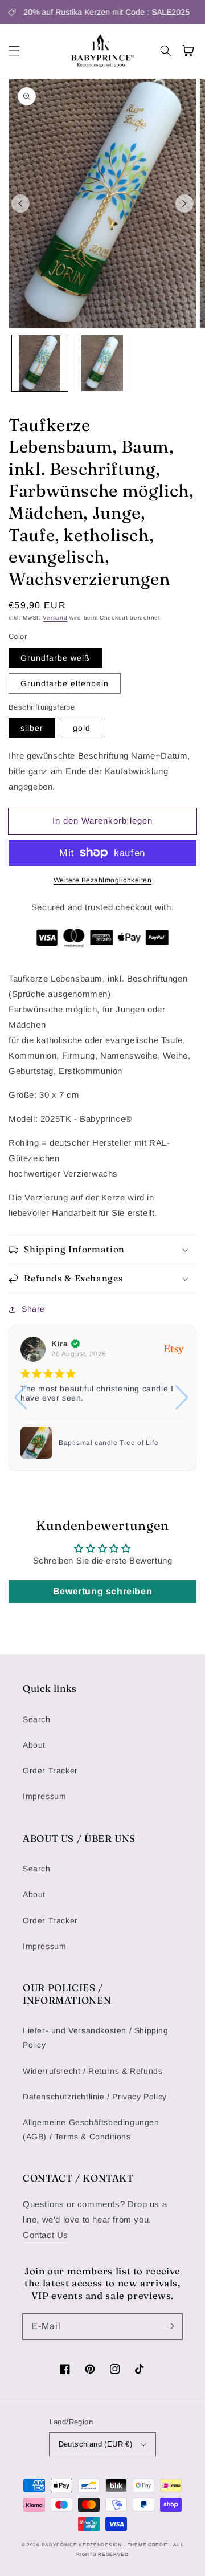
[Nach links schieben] (20, 204)
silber (32, 728)
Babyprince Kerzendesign (82, 2545)
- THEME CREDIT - (148, 2545)
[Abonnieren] (170, 2326)
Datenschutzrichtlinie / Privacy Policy (95, 2097)
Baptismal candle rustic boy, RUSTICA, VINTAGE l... (106, 1443)
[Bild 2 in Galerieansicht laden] (102, 363)
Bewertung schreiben (102, 1591)
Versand (55, 618)
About (34, 1745)
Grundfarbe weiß (55, 658)
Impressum (44, 1796)
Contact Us (46, 2235)
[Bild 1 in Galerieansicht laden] (40, 363)
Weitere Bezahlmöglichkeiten (103, 880)
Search (37, 1719)
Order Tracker (50, 1771)
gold (82, 728)
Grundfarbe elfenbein (65, 683)
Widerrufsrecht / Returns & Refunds (93, 2071)
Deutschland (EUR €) (96, 2444)
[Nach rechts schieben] (184, 204)
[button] (14, 51)
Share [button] (33, 1309)
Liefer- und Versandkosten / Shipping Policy (96, 2038)
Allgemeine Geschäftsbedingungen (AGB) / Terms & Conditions (91, 2129)
